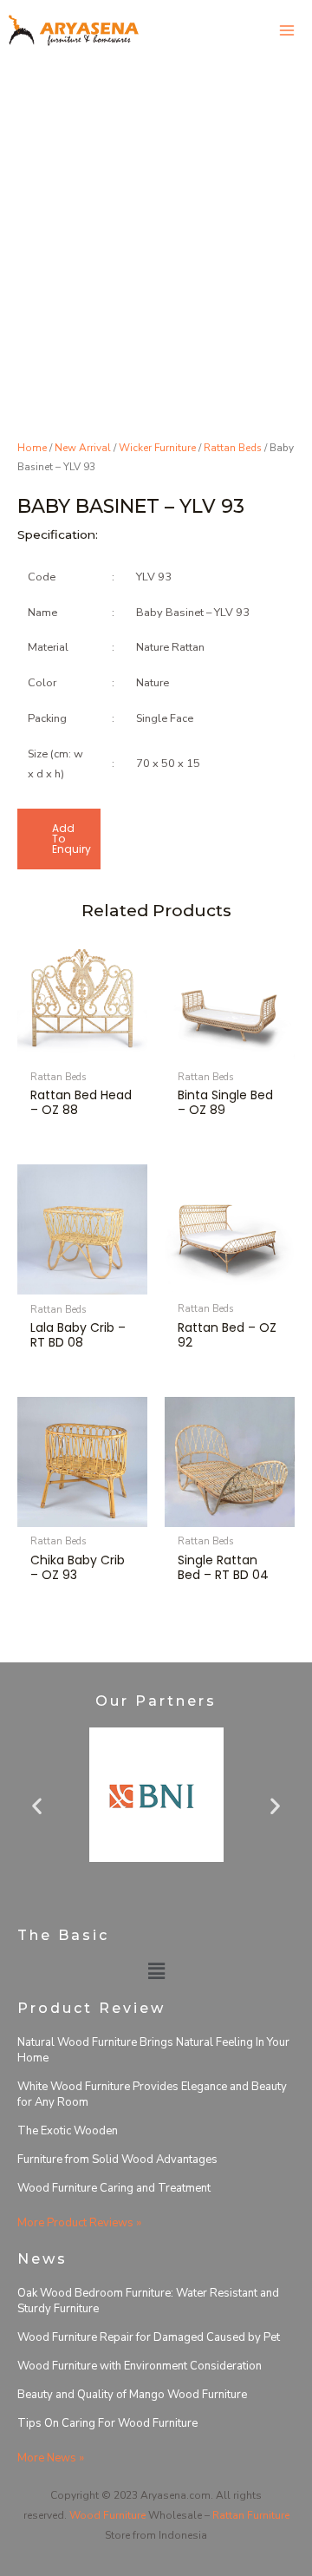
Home (32, 448)
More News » (51, 2458)
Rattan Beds (233, 448)
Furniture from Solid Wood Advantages (117, 2160)
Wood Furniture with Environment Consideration (140, 2366)
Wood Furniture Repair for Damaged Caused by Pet (149, 2337)
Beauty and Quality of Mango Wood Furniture (132, 2395)
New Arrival (83, 448)
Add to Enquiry (71, 839)
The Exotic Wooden (68, 2131)
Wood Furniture (107, 2515)
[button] (37, 1806)
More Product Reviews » (79, 2223)
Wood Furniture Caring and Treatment (114, 2188)
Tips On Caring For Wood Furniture (107, 2423)
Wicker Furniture (157, 448)
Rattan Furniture (251, 2515)
